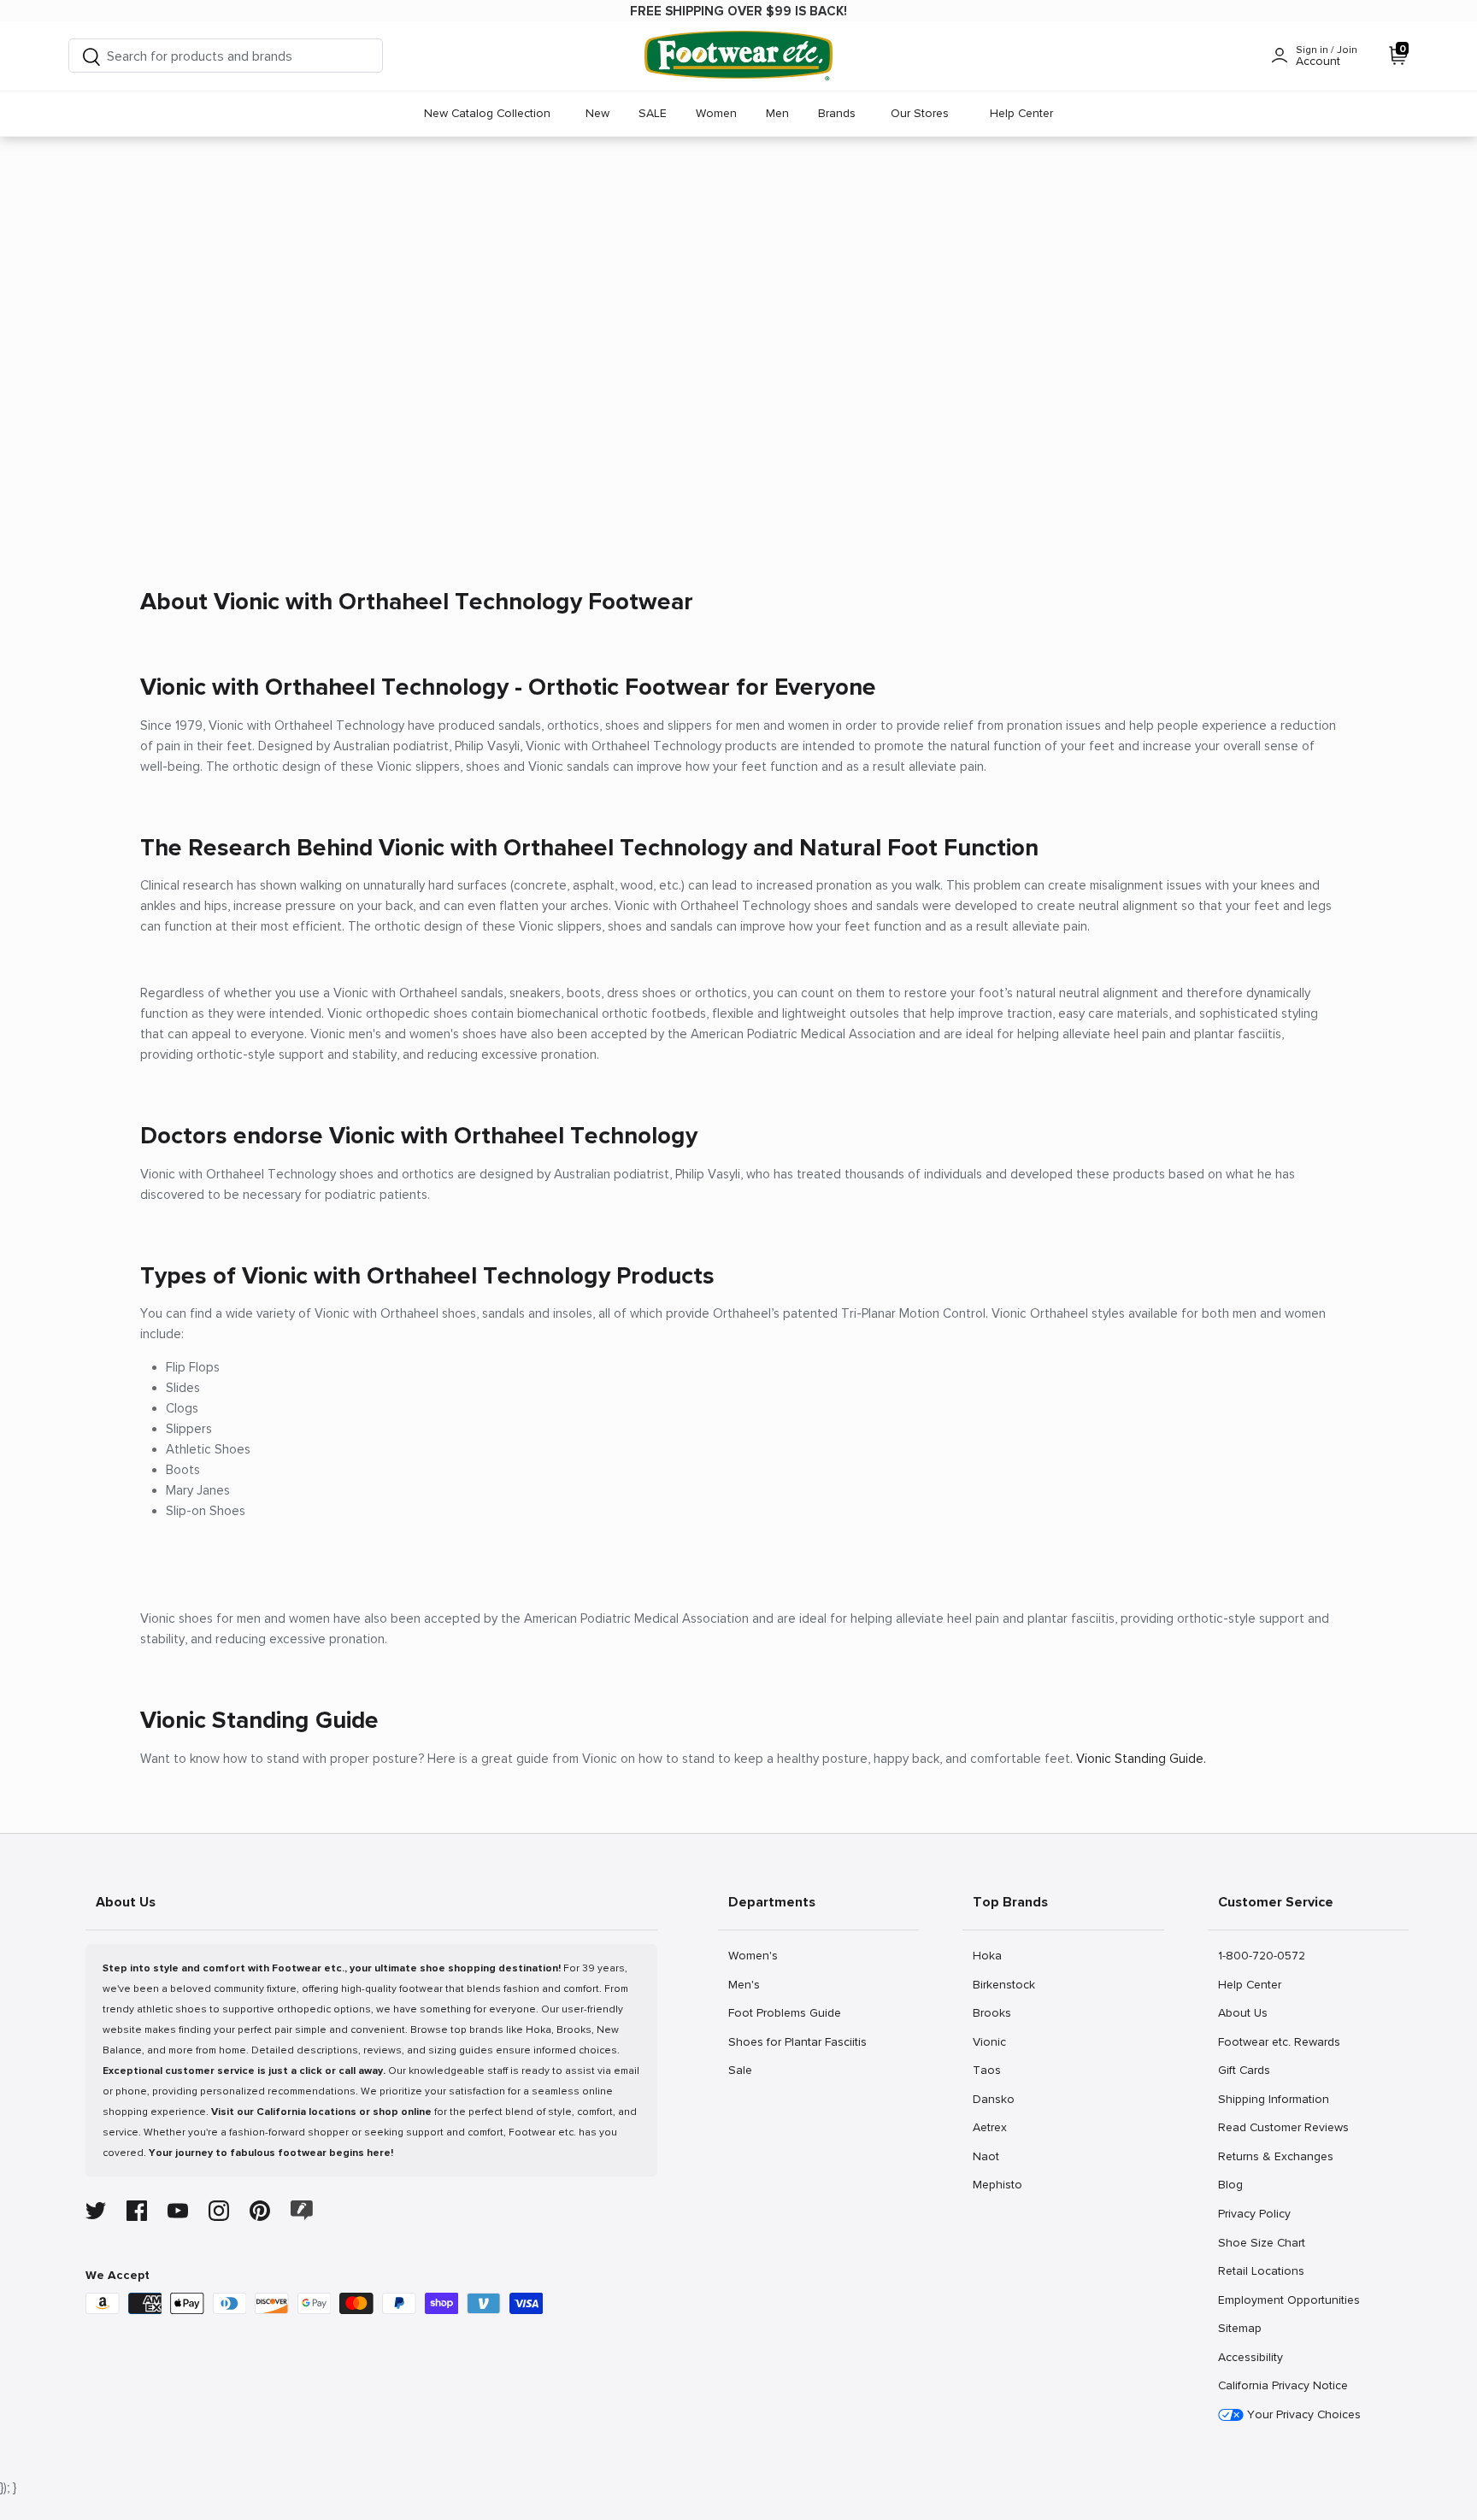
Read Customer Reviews (1283, 2127)
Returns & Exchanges (1275, 2156)
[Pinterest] (260, 2211)
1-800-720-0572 (1261, 1955)
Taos (991, 2070)
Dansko (993, 2099)
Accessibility (1250, 2357)
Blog (1236, 2184)
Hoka (991, 1955)
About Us (1242, 2012)
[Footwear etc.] (738, 56)
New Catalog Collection (487, 113)
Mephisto (997, 2184)
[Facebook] (137, 2211)
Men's (747, 1984)
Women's (753, 1955)
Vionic (991, 2041)
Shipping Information (1273, 2099)
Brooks (992, 2012)
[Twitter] (96, 2211)
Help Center (1021, 113)
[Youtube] (178, 2211)
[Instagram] (219, 2211)
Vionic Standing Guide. (1141, 1759)
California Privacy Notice (1283, 2385)
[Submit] (91, 56)
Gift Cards (1244, 2070)
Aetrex (991, 2127)
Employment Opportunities (1289, 2300)
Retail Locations (1261, 2270)
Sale (747, 2070)
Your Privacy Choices (1302, 2414)
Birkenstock (1003, 1984)
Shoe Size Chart (1261, 2242)
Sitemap (1239, 2328)
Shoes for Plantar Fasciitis (797, 2041)
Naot (991, 2156)
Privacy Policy (1254, 2213)
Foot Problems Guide (784, 2012)
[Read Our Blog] (302, 2210)
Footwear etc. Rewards (1279, 2041)
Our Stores (920, 113)
